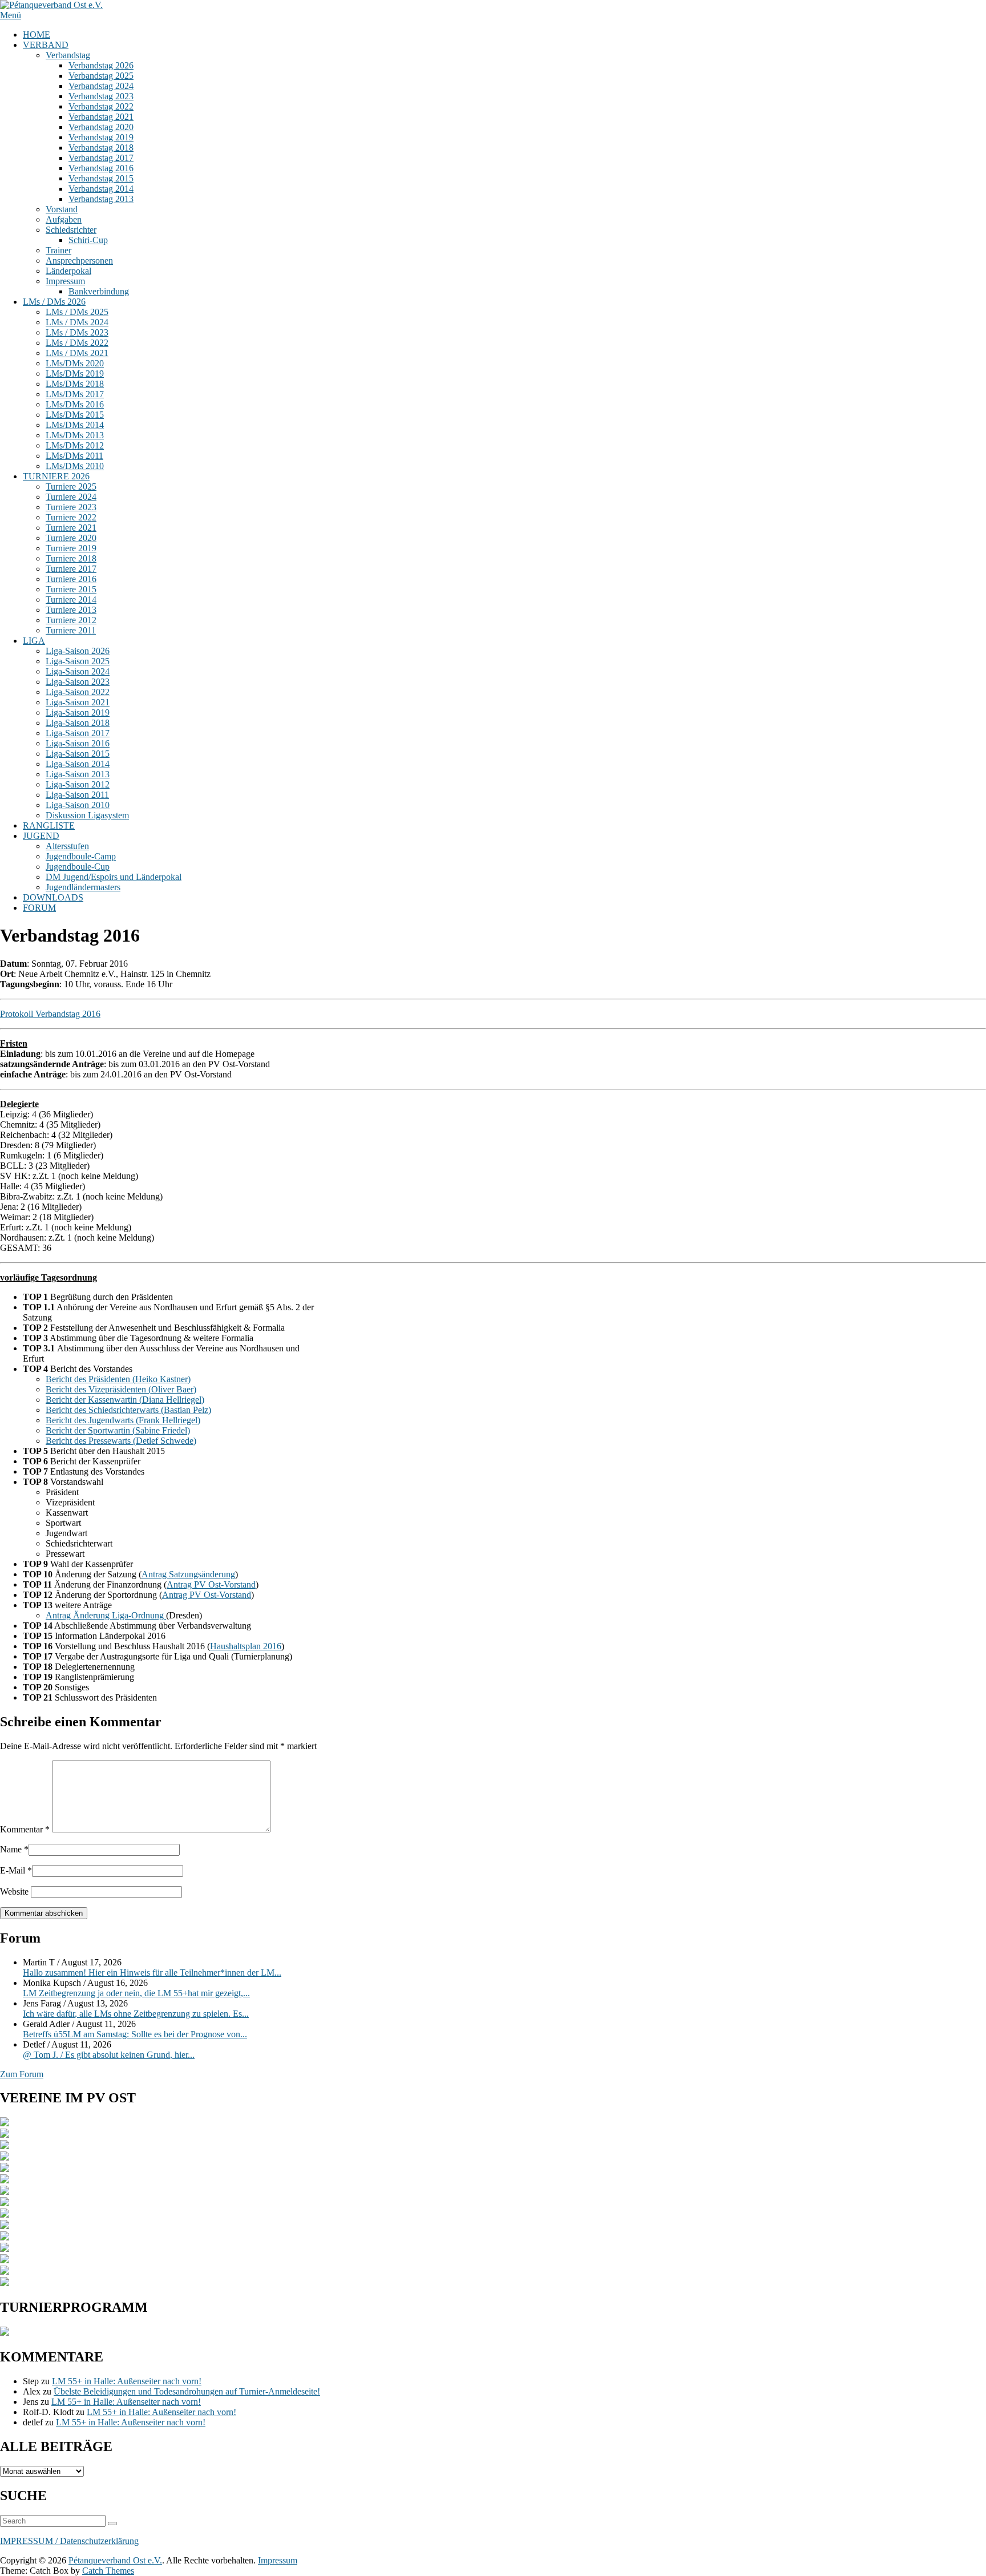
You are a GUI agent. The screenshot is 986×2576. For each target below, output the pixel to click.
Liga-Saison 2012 (78, 784)
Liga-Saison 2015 (78, 754)
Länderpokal (68, 271)
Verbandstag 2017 (101, 158)
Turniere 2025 (71, 486)
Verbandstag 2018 (101, 148)
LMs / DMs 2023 (77, 332)
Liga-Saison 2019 (78, 712)
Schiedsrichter (71, 230)
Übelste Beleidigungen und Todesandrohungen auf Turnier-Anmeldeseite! (187, 2391)
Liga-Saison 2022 (78, 692)
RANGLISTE (49, 825)
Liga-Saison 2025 (78, 661)
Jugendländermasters (83, 887)
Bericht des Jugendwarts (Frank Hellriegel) (123, 1420)
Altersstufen (67, 846)
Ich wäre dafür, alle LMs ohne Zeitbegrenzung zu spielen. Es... (136, 2014)
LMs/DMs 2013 (75, 435)
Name (11, 1849)
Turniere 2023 (71, 507)
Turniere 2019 (71, 548)
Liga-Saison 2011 (77, 795)
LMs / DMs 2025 (77, 312)
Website (14, 1891)
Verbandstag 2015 (101, 178)
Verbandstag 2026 (101, 65)
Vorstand (62, 209)
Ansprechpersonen (79, 261)
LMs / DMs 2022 (77, 343)
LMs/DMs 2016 (75, 404)
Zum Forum (22, 2074)
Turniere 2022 (71, 517)
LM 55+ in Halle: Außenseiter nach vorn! (127, 2381)
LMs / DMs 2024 (77, 322)
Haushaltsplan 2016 (246, 1646)
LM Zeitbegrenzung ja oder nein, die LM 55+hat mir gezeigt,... (136, 1993)
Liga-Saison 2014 (78, 764)
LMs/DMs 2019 (75, 374)
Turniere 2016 (71, 579)
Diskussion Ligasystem (87, 815)
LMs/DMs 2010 (75, 466)
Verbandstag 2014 (101, 189)
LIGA (34, 641)
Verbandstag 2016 (101, 168)
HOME (37, 35)
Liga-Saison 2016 (78, 743)
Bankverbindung (99, 291)
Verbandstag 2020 (101, 127)
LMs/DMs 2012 (75, 445)
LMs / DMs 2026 (54, 302)
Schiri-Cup (88, 240)
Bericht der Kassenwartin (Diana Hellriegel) (125, 1400)
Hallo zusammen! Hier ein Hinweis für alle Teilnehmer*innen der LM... (152, 1973)
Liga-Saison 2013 (78, 774)
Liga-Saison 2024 (78, 671)
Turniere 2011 (71, 630)
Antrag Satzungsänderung (188, 1574)
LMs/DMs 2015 (75, 415)
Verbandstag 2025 (101, 76)
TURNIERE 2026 (56, 476)
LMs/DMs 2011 (74, 456)
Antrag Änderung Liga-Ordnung (106, 1615)
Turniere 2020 (71, 538)
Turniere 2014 (71, 599)
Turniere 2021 (71, 528)
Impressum (65, 281)
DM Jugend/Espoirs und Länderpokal (114, 877)
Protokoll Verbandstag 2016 (50, 1014)
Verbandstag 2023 (101, 96)
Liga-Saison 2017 (78, 733)
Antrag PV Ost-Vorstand (211, 1584)
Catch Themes (108, 2571)
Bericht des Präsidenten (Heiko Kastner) (118, 1379)
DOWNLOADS (53, 897)
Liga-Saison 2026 (78, 651)
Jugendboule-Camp (81, 856)
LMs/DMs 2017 (75, 394)
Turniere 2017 (71, 569)
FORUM (39, 908)
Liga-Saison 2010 (78, 805)
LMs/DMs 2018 (75, 384)
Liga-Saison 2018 (78, 723)
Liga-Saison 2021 (78, 702)
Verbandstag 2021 (101, 117)
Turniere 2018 (71, 558)
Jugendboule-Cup (78, 867)
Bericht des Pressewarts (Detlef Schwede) (121, 1441)
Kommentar (25, 1829)
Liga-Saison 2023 (78, 682)
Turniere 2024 (71, 497)
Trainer (58, 250)
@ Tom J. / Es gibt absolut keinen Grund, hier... (109, 2055)
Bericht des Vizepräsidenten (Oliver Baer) (121, 1389)
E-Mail (13, 1870)
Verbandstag (68, 55)
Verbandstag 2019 (101, 137)
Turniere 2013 (71, 610)
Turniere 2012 (71, 620)
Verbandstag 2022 (101, 106)
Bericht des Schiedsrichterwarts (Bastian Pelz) (128, 1410)
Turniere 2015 (71, 589)
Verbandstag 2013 (101, 199)
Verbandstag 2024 (101, 86)
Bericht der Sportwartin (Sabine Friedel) (118, 1430)
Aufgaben (64, 219)
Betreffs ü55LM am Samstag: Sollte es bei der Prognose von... (135, 2034)
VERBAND (46, 45)
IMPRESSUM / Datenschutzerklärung (69, 2541)
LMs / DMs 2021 (77, 353)
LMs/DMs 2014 (75, 425)
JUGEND (41, 836)
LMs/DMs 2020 (75, 363)
